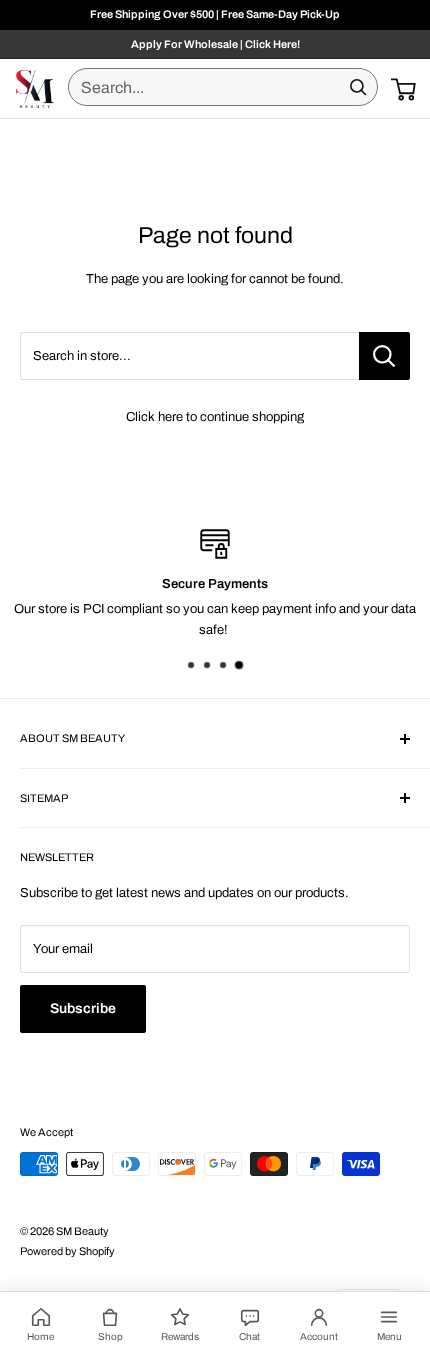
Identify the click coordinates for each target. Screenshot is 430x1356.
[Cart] (403, 89)
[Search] (358, 87)
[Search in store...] (384, 356)
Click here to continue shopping (215, 417)
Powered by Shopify (67, 1251)
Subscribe (83, 1008)
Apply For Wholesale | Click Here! (215, 44)
